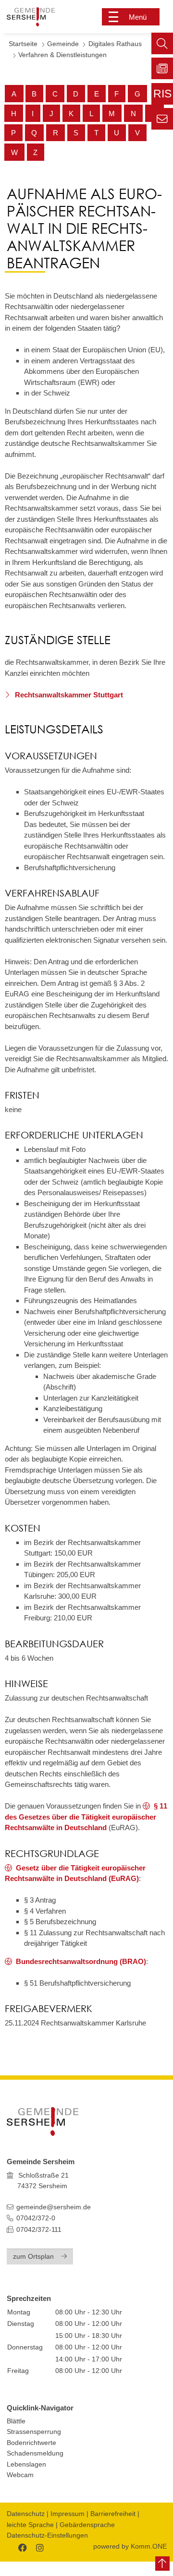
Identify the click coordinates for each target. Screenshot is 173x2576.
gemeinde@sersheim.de (54, 2207)
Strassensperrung (34, 2432)
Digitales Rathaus (115, 44)
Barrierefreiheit (113, 2514)
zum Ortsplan (33, 2257)
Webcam (20, 2475)
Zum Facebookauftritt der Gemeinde (22, 2546)
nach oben (162, 2564)
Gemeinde (63, 44)
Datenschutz (26, 2514)
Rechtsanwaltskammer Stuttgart (68, 695)
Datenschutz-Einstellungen (47, 2535)
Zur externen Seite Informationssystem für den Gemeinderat (162, 96)
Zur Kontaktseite (162, 119)
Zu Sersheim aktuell (162, 68)
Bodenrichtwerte (31, 2443)
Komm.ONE (149, 2546)
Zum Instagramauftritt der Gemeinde (38, 2546)
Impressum (68, 2514)
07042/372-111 (38, 2230)
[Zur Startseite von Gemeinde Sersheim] (40, 17)
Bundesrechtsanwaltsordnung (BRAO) (81, 1961)
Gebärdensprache (87, 2525)
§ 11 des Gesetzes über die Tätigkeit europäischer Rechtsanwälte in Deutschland (86, 1817)
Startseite (23, 44)
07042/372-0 (36, 2218)
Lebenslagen (26, 2464)
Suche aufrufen (162, 43)
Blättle (16, 2421)
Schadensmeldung (35, 2453)
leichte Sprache (30, 2525)
